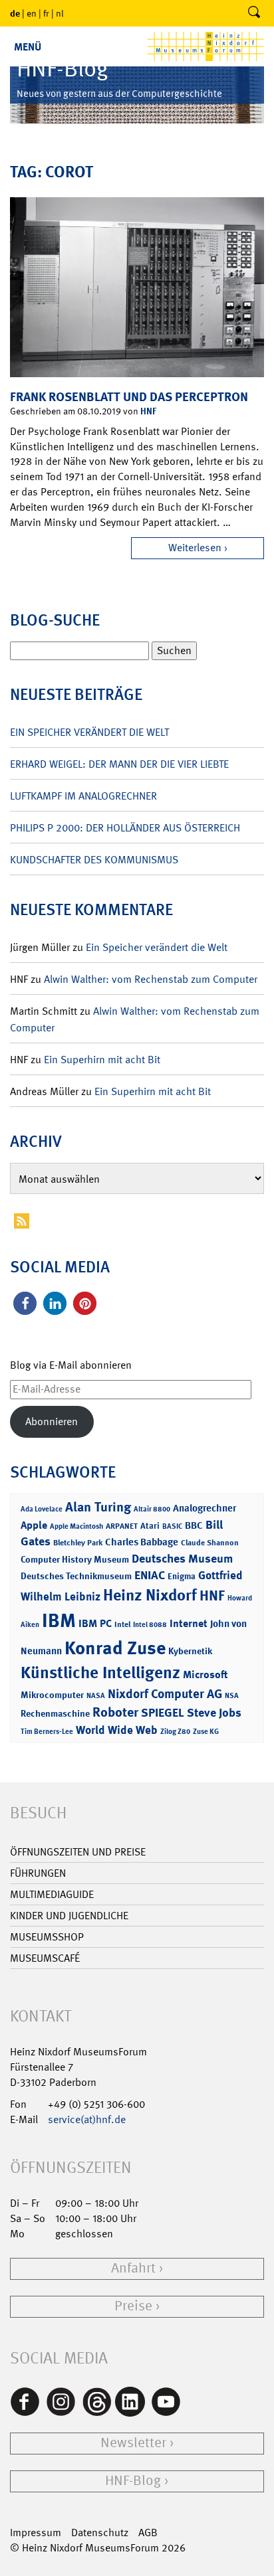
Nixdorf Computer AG (165, 1694)
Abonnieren (52, 1421)
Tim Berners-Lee (47, 1732)
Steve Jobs (214, 1713)
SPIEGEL (163, 1713)
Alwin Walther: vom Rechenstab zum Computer (151, 979)
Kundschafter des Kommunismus (94, 860)
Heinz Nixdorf (150, 1595)
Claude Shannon (210, 1543)
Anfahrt (133, 2268)
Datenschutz (100, 2533)
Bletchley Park (78, 1543)
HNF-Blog (133, 2481)
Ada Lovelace (42, 1509)
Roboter (115, 1712)
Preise (133, 2306)
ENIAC (150, 1575)
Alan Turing (98, 1507)
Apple (34, 1525)
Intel (122, 1624)
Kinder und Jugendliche (69, 1916)
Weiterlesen (195, 548)
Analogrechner (205, 1508)
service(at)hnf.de (87, 2119)
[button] (25, 1303)
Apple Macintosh (76, 1526)
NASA (96, 1696)
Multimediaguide (52, 1894)
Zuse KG (206, 1732)
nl (60, 13)
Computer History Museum (75, 1559)
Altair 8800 (152, 1509)
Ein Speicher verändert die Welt (89, 732)
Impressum (36, 2533)
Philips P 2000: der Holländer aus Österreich (125, 828)
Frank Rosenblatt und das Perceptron (129, 397)
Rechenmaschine (55, 1713)
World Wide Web (117, 1730)
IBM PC (95, 1623)
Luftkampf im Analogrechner (83, 796)
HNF (148, 411)
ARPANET (122, 1526)
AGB (148, 2533)
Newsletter (133, 2443)
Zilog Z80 (175, 1732)
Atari (150, 1526)
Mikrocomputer (52, 1694)
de (15, 13)
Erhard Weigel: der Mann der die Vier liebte (119, 764)
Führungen (38, 1873)
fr (46, 13)
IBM (59, 1620)
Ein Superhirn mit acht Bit (102, 1060)
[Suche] (254, 13)
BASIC (172, 1526)
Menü (28, 47)
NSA (232, 1696)
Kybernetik (190, 1651)
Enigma (182, 1576)
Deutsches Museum (182, 1559)
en (32, 13)
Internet (189, 1623)
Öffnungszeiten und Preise (78, 1852)
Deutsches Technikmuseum (76, 1576)
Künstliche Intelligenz (100, 1673)
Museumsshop (47, 1937)
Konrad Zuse (115, 1648)
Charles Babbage (142, 1542)
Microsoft (205, 1674)
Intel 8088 (150, 1625)
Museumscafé (45, 1958)
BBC (194, 1525)
